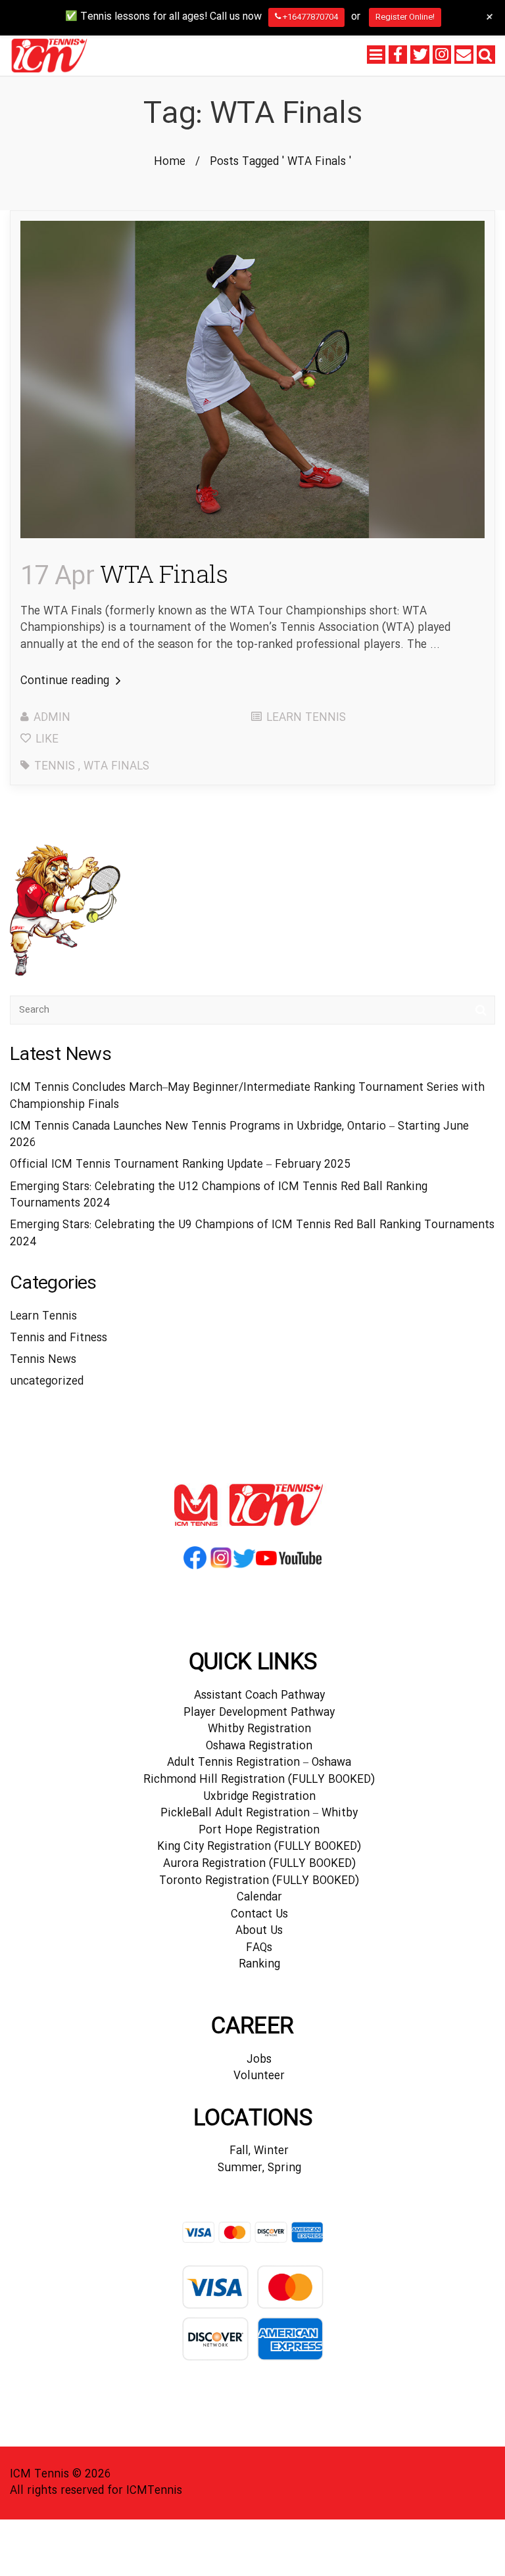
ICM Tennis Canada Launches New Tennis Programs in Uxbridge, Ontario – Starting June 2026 (239, 1135)
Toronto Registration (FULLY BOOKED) (259, 1881)
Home (170, 162)
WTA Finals (124, 573)
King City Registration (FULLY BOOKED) (259, 1847)
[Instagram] (442, 55)
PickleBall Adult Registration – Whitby (259, 1813)
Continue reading (66, 681)
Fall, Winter (259, 2151)
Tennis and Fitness (59, 1338)
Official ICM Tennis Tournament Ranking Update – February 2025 (180, 1165)
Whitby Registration (259, 1729)
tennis (55, 767)
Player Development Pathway (259, 1713)
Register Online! (405, 17)
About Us (259, 1931)
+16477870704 (309, 17)
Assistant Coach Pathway (259, 1696)
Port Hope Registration (259, 1830)
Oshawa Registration (259, 1746)
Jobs (259, 2060)
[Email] (464, 55)
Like (45, 740)
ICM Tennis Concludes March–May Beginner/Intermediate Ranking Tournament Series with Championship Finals (247, 1096)
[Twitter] (420, 55)
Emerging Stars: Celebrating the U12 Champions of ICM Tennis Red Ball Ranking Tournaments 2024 (219, 1196)
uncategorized (47, 1382)
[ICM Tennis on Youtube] (289, 1568)
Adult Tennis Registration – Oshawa (259, 1763)
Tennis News (43, 1360)
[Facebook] (398, 55)
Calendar (259, 1897)
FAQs (259, 1948)
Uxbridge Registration (259, 1797)
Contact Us (259, 1915)
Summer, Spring (259, 2168)
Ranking (259, 1965)
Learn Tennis (306, 718)
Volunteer (259, 2076)
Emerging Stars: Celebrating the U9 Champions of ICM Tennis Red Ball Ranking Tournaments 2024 (252, 1234)
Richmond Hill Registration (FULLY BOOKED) (259, 1780)
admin (52, 718)
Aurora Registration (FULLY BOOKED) (259, 1864)
